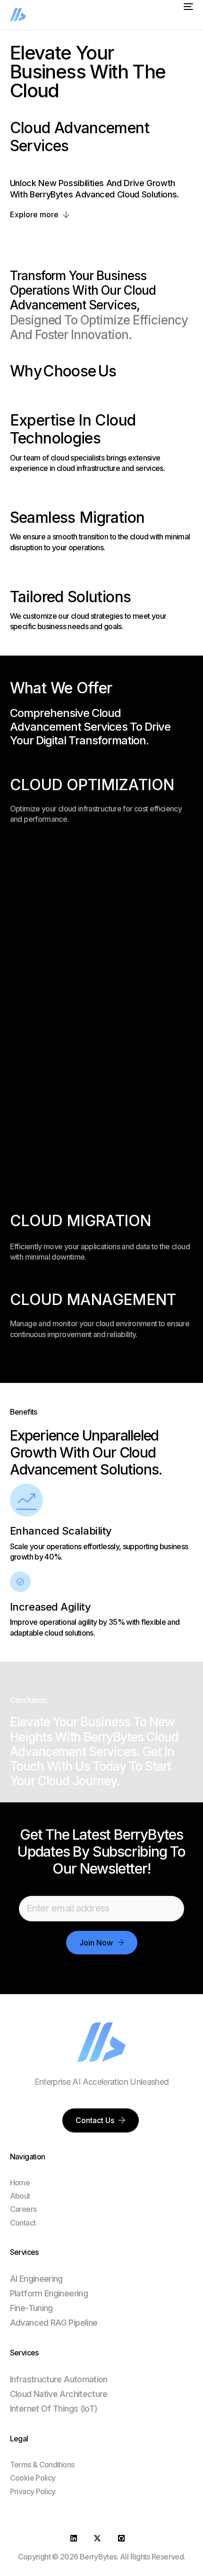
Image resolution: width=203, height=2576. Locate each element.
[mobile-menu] (186, 7)
